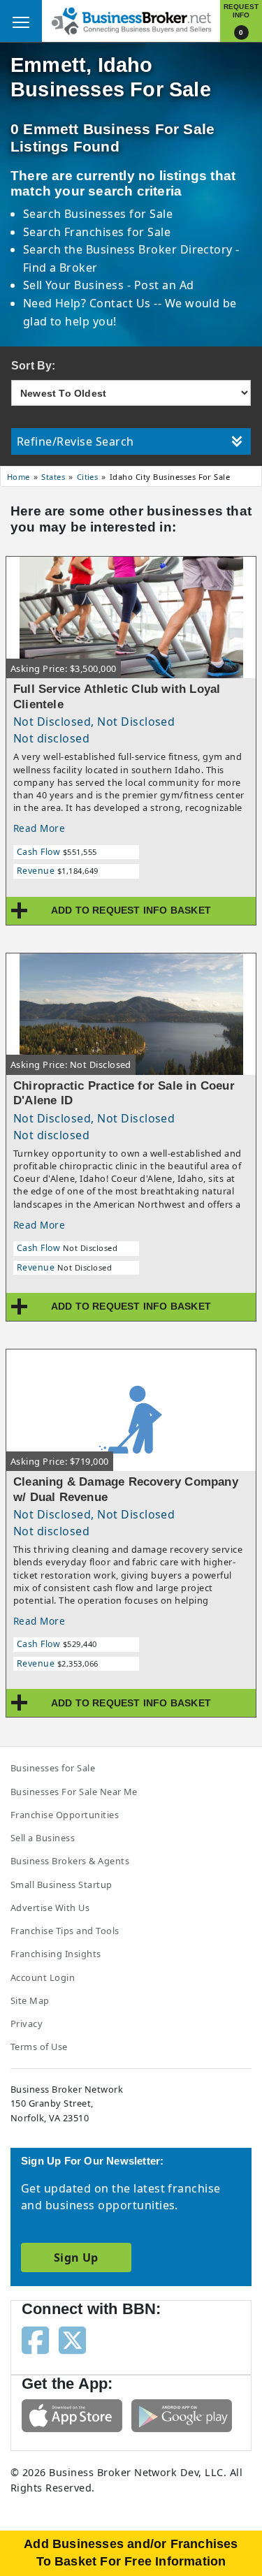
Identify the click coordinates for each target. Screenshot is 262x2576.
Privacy (27, 2024)
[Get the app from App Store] (72, 2415)
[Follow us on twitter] (72, 2339)
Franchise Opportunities (65, 1815)
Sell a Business (43, 1838)
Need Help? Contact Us (89, 303)
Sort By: (34, 366)
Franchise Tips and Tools (65, 1931)
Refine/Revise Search (75, 441)
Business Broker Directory (159, 249)
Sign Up (76, 2257)
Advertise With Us (50, 1908)
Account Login (43, 1977)
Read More (39, 828)
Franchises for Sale (117, 232)
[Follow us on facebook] (35, 2339)
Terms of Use (39, 2047)
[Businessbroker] (131, 20)
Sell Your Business (75, 285)
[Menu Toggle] (21, 21)
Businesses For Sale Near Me (74, 1792)
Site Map (30, 2000)
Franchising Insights (56, 1954)
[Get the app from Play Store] (182, 2415)
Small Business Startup (61, 1885)
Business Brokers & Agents (70, 1861)
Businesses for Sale (118, 214)
